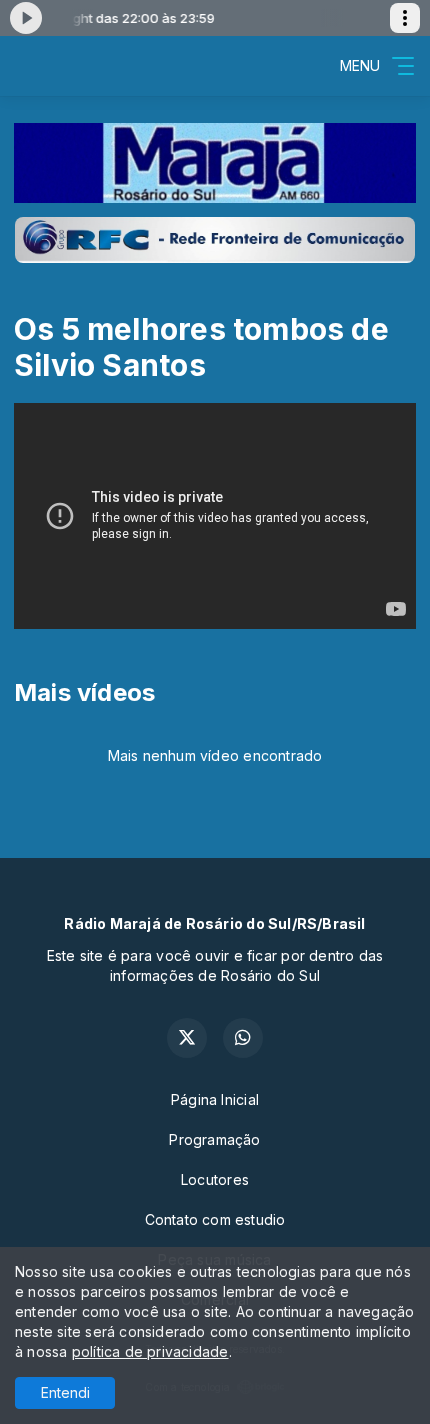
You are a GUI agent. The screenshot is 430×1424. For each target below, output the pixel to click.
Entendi (65, 1392)
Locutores (215, 1179)
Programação (214, 1139)
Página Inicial (215, 1099)
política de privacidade (150, 1351)
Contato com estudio (215, 1219)
